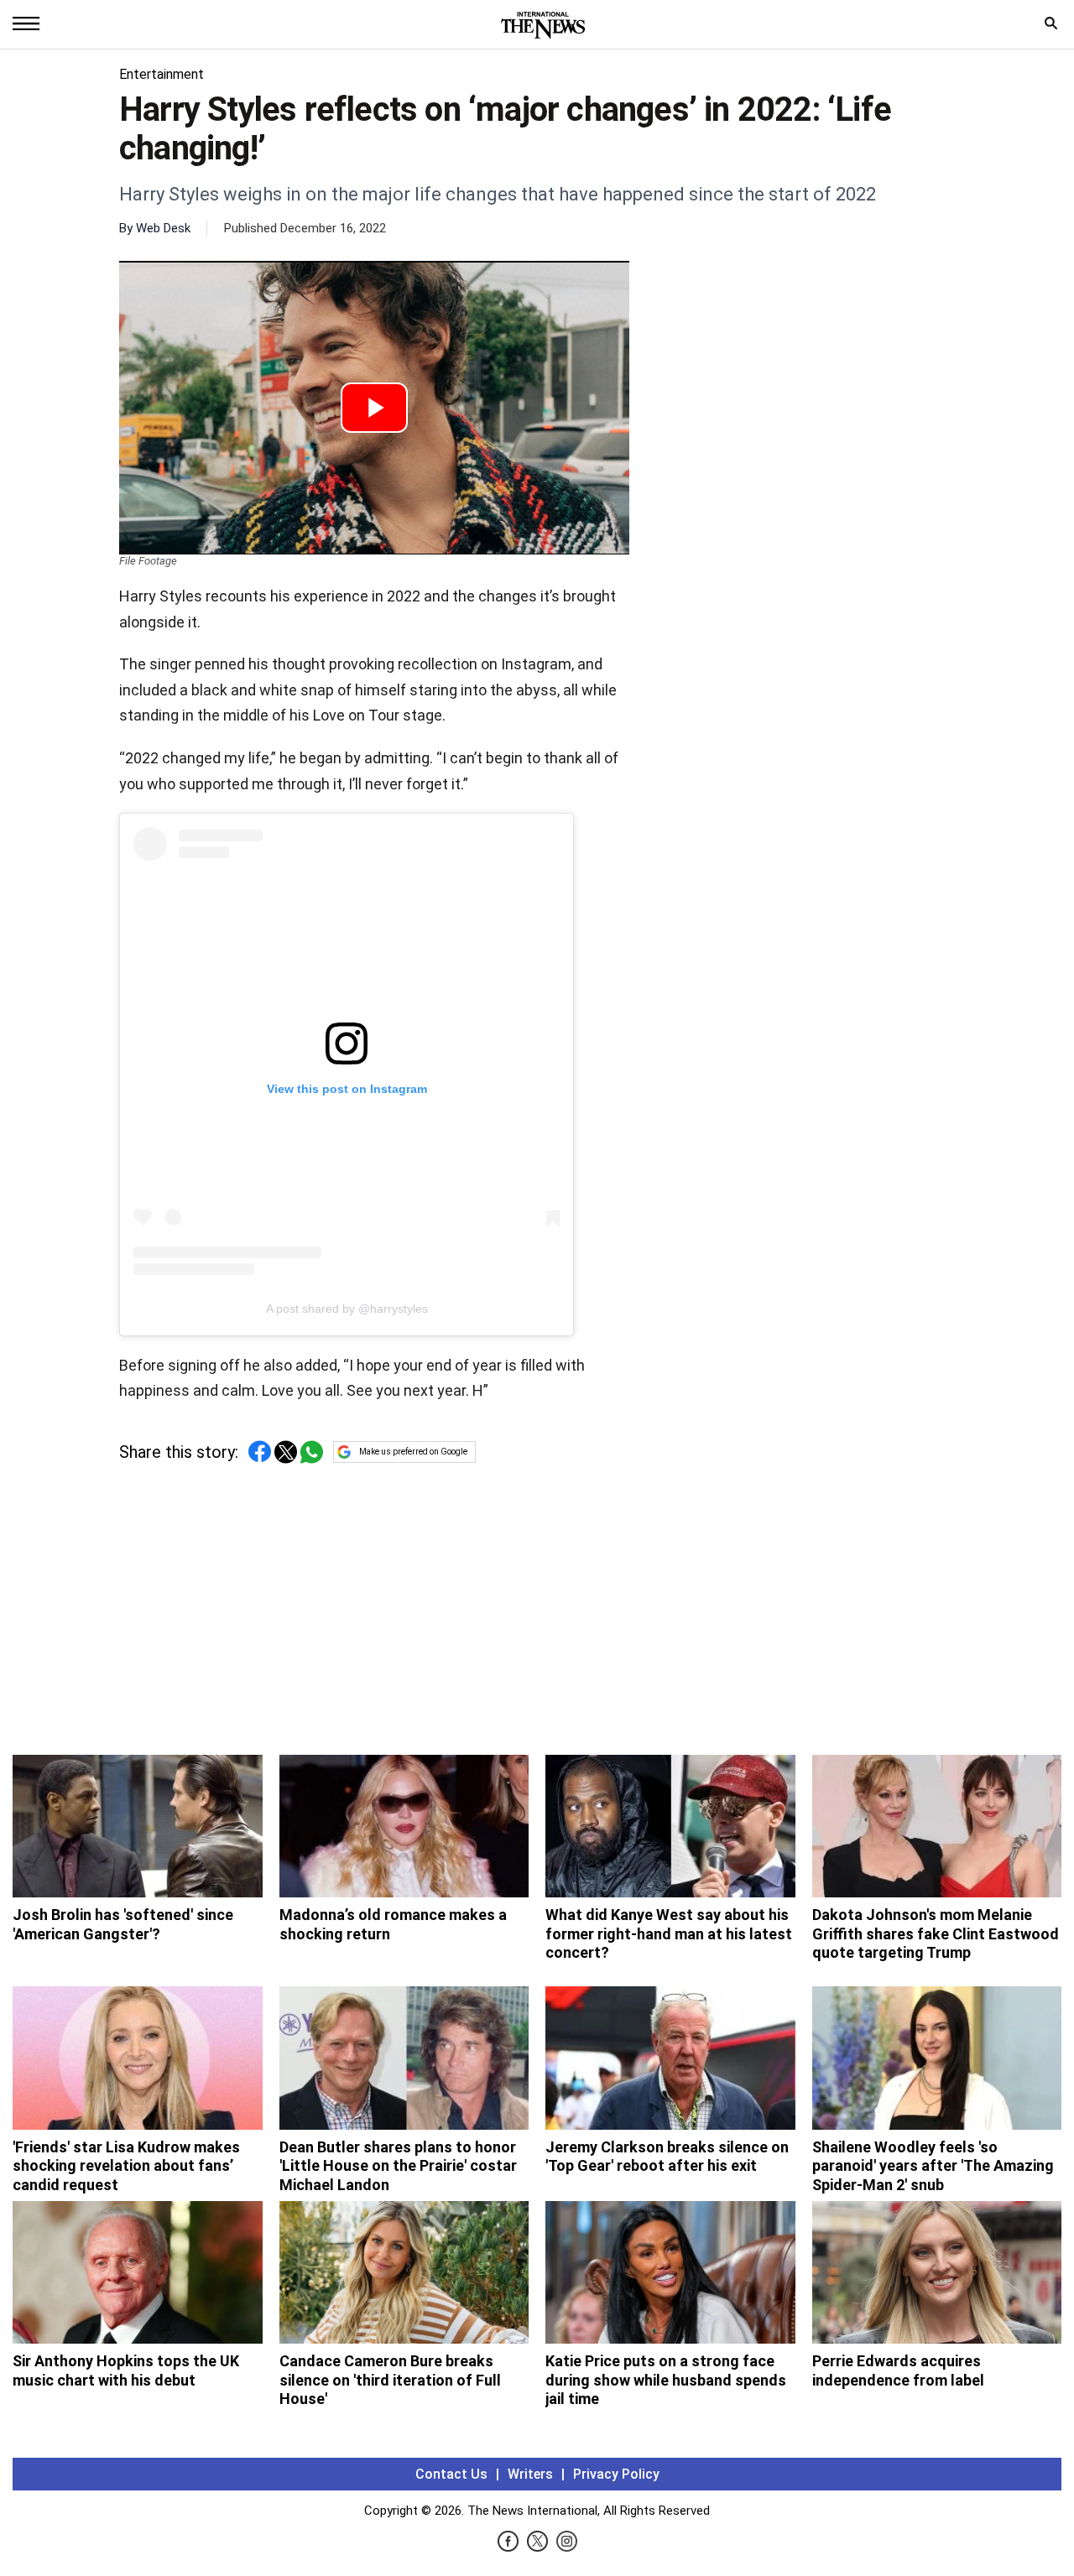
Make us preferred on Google (413, 1452)
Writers (530, 2474)
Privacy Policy (616, 2474)
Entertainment (162, 74)
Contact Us (451, 2474)
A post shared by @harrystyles (347, 1309)
